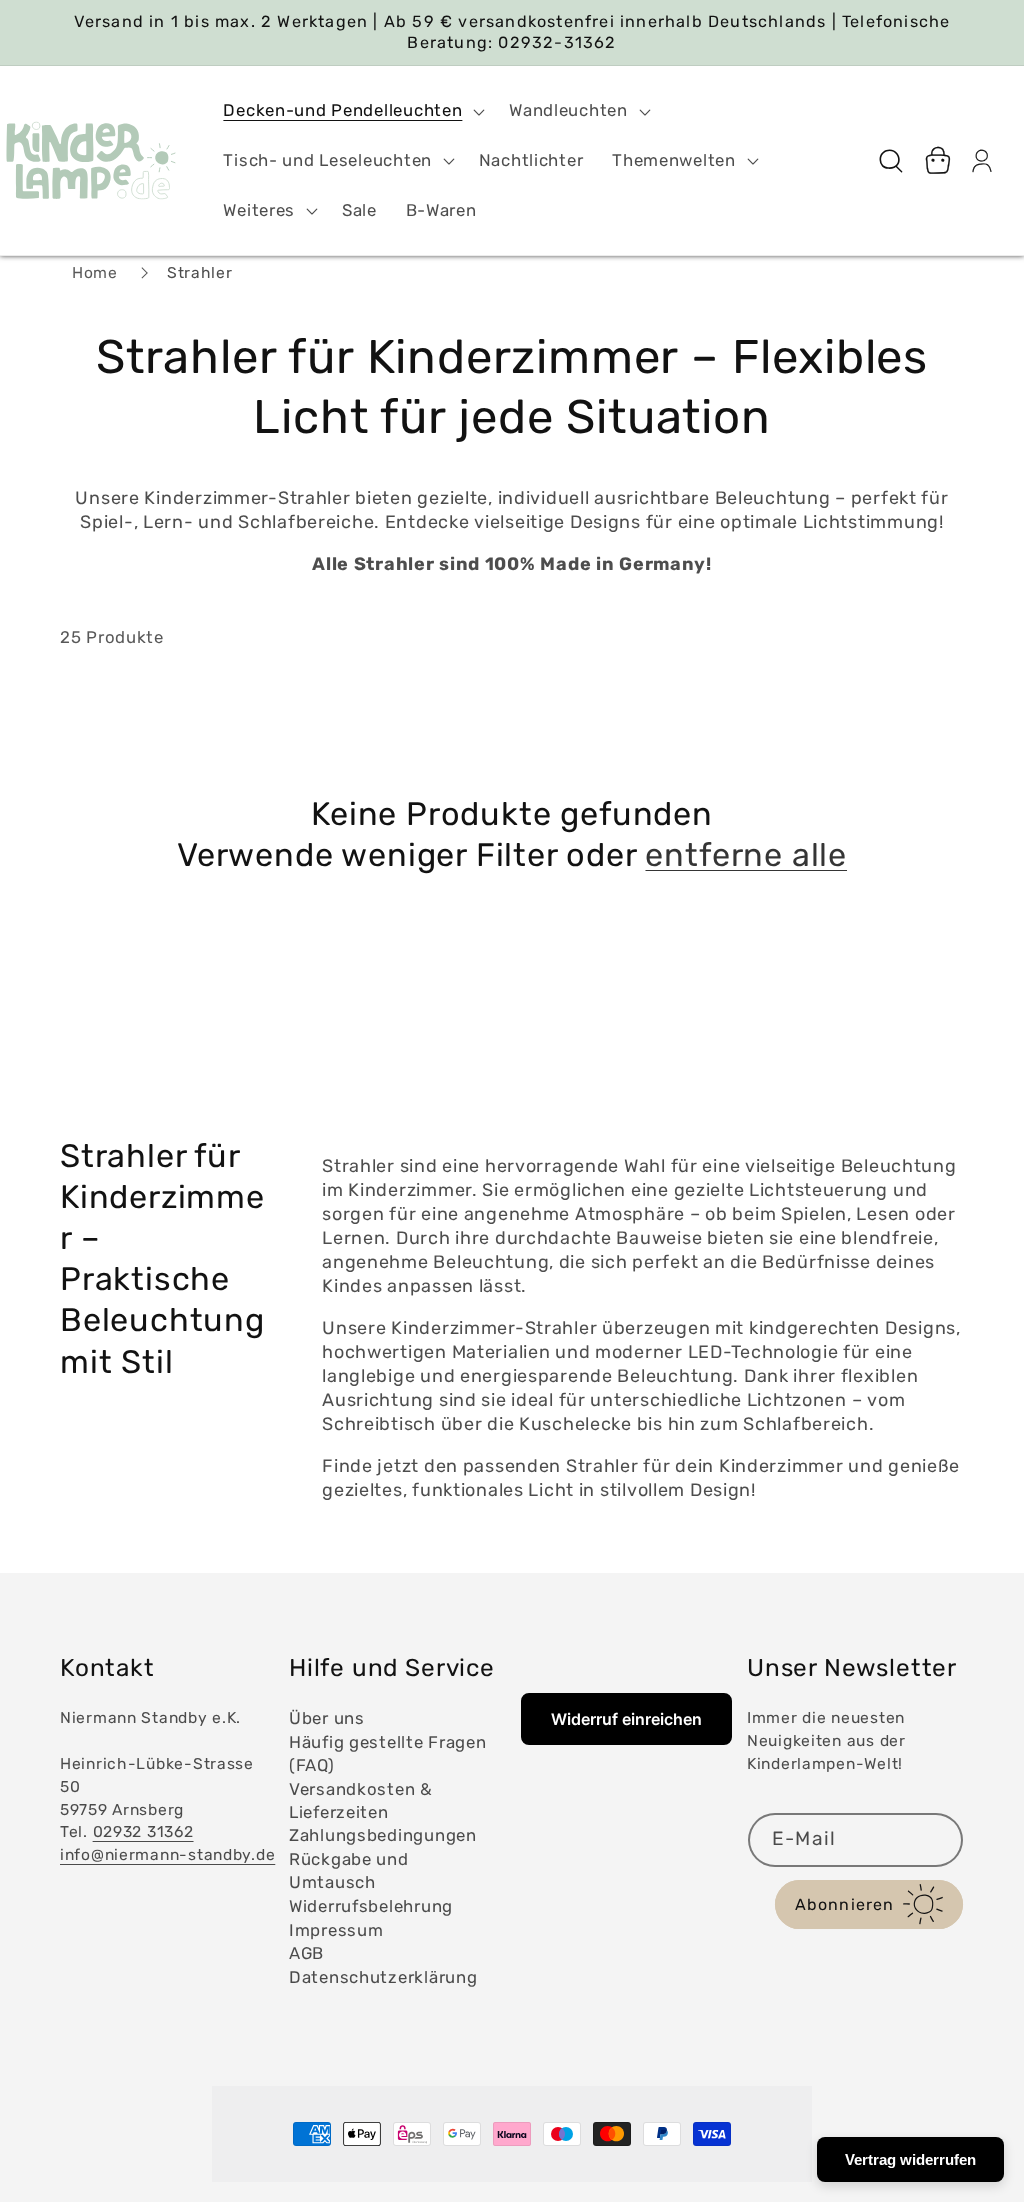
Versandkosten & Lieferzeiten (361, 1800)
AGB (306, 1953)
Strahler (200, 272)
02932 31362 (143, 1831)
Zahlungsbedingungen (383, 1835)
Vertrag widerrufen (910, 2159)
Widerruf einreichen (626, 1719)
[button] (352, 111)
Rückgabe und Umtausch (349, 1870)
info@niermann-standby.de (167, 1854)
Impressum (336, 1930)
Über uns (327, 1718)
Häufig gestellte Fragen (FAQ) (388, 1753)
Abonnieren (845, 1904)
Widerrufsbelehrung (371, 1906)
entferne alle (746, 855)
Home (95, 272)
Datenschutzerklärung (383, 1977)
